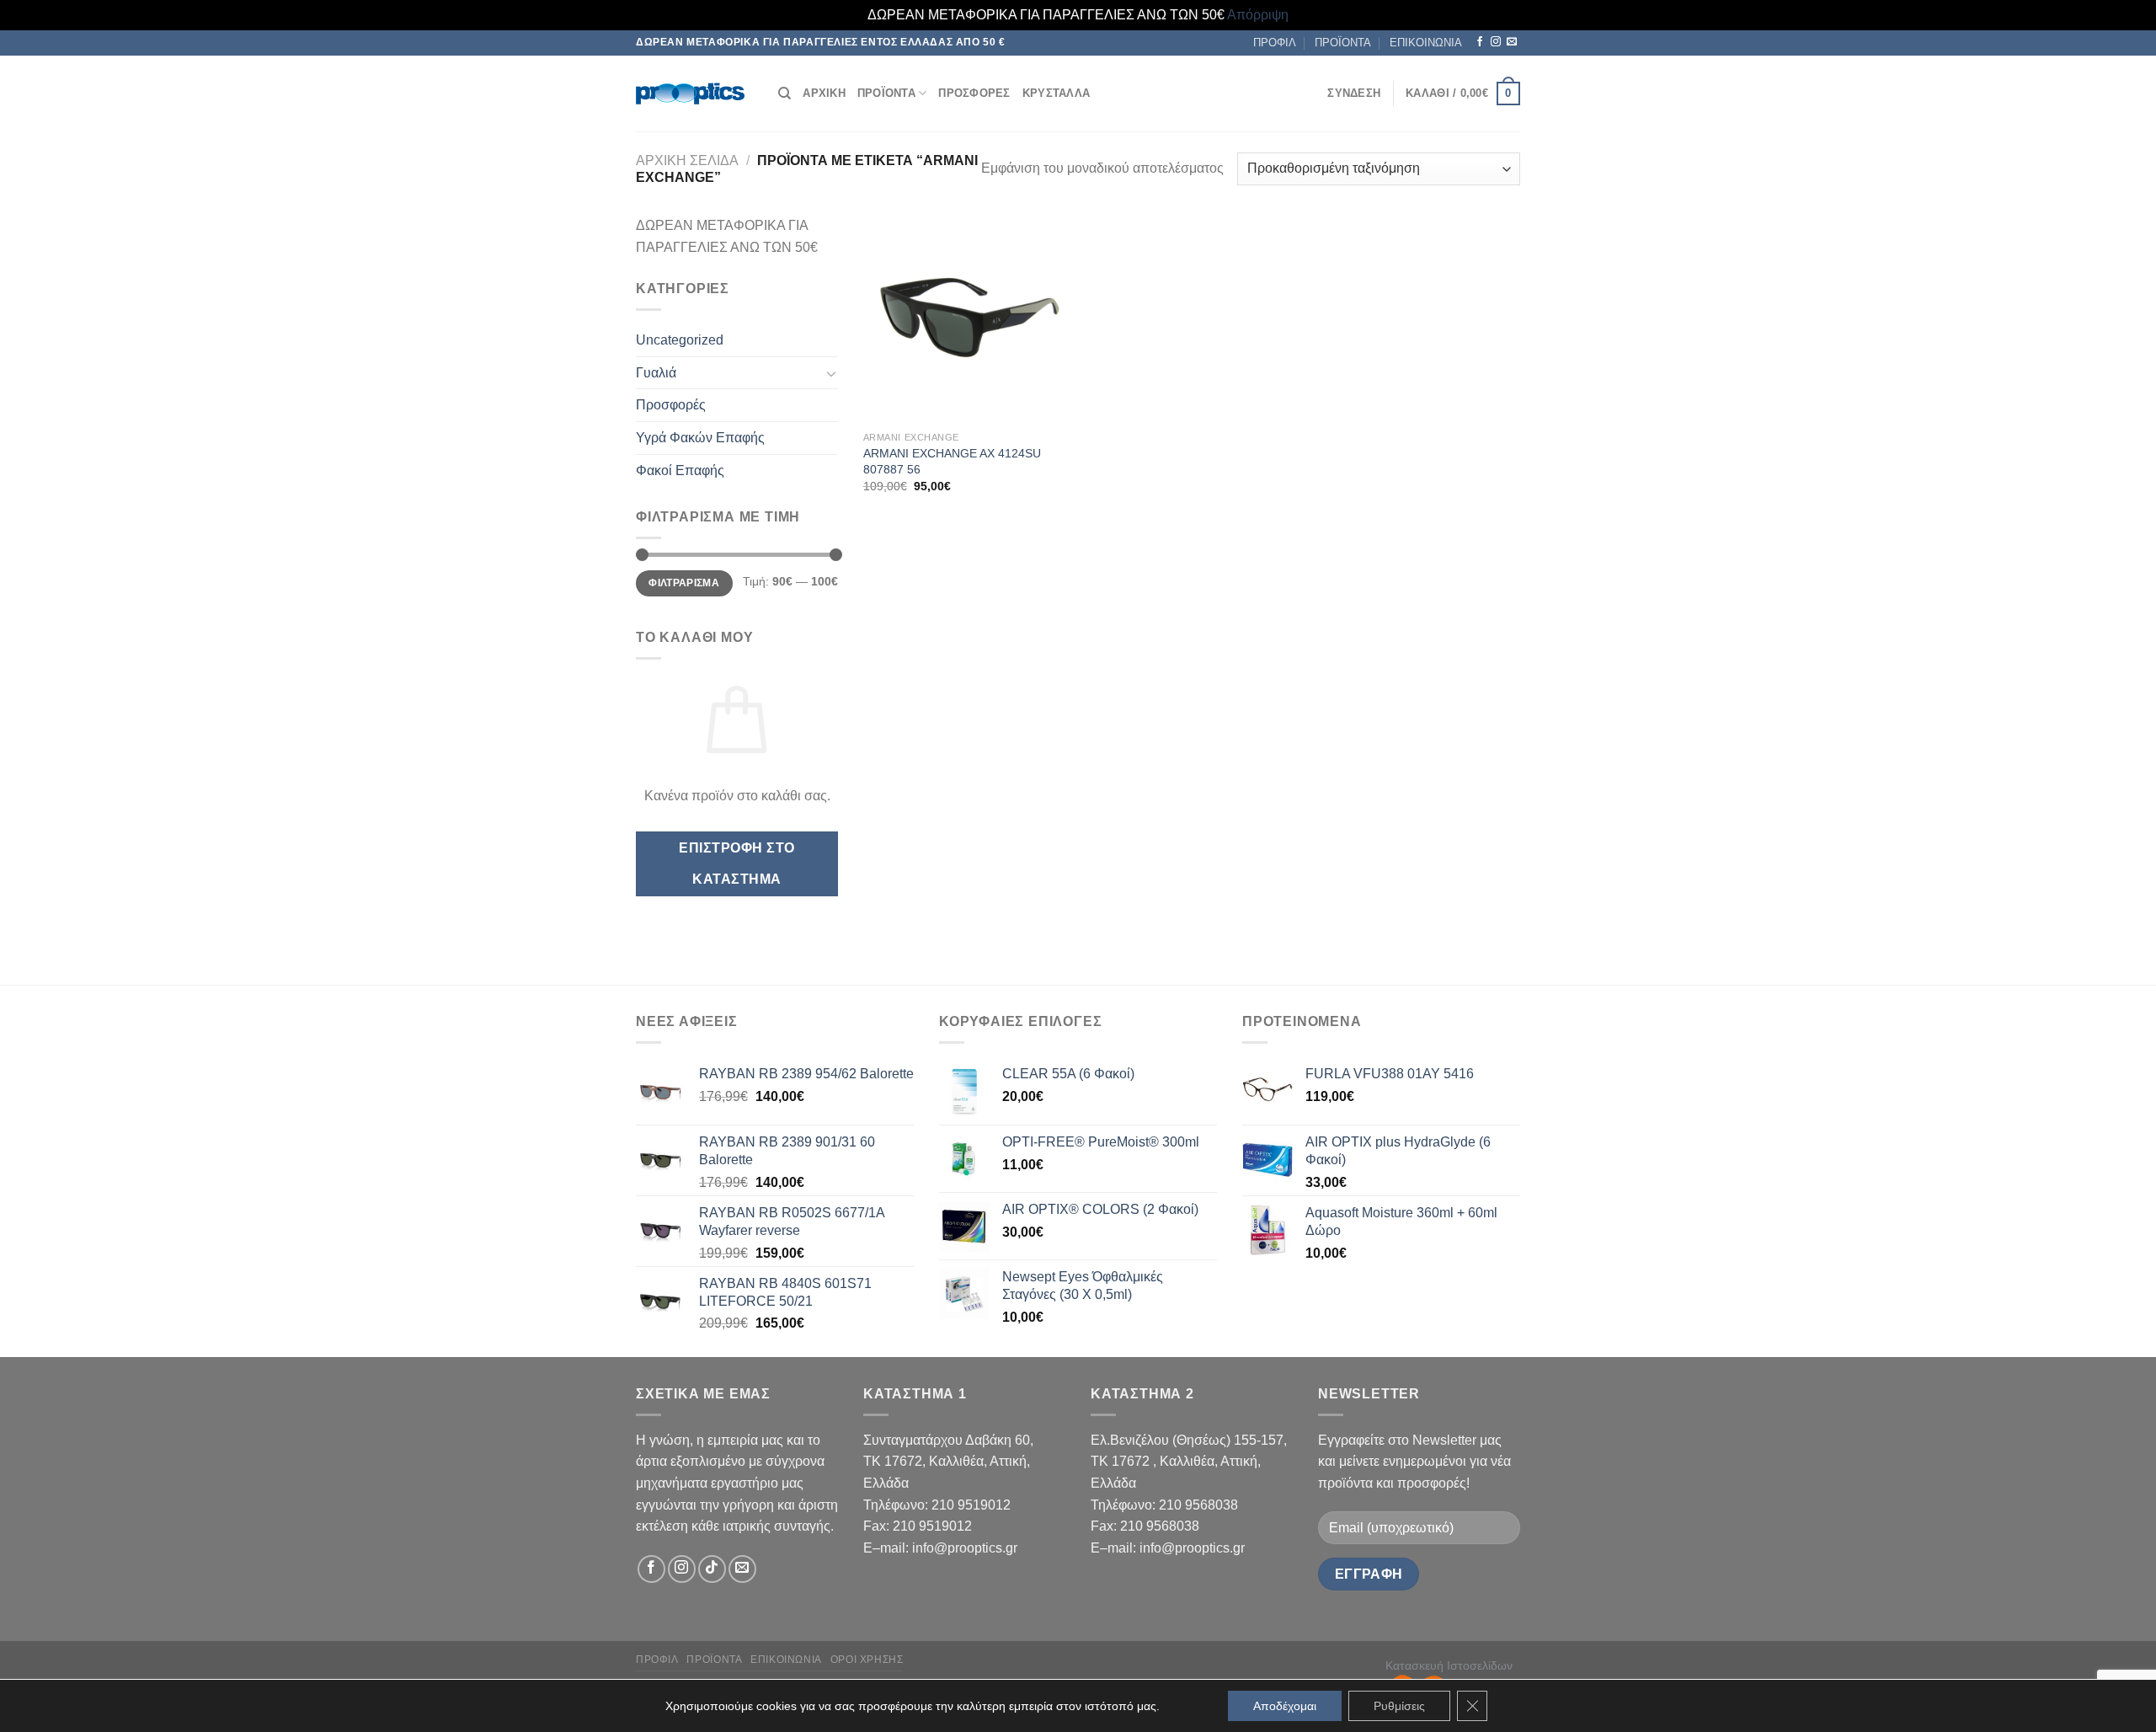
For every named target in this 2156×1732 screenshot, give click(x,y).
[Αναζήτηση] (784, 94)
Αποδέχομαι (1285, 1706)
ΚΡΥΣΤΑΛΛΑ (1056, 93)
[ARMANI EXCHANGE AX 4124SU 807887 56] (967, 319)
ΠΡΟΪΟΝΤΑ (1343, 43)
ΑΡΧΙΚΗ (824, 93)
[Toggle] (831, 373)
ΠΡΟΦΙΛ (1275, 43)
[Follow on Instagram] (1496, 42)
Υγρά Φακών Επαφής (700, 438)
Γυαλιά (656, 373)
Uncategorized (680, 340)
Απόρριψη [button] (1258, 15)
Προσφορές (671, 405)
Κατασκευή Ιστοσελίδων (1449, 1665)
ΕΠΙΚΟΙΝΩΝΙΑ (1426, 43)
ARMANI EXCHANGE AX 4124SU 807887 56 (952, 461)
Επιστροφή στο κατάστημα (736, 863)
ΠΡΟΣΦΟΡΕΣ (974, 93)
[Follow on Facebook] (1480, 42)
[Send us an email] (1512, 42)
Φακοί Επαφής (680, 470)
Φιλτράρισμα (684, 583)
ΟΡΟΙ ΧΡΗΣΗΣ (867, 1660)
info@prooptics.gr (965, 1548)
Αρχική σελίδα (687, 160)
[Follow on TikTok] (712, 1569)
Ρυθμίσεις (1399, 1706)
